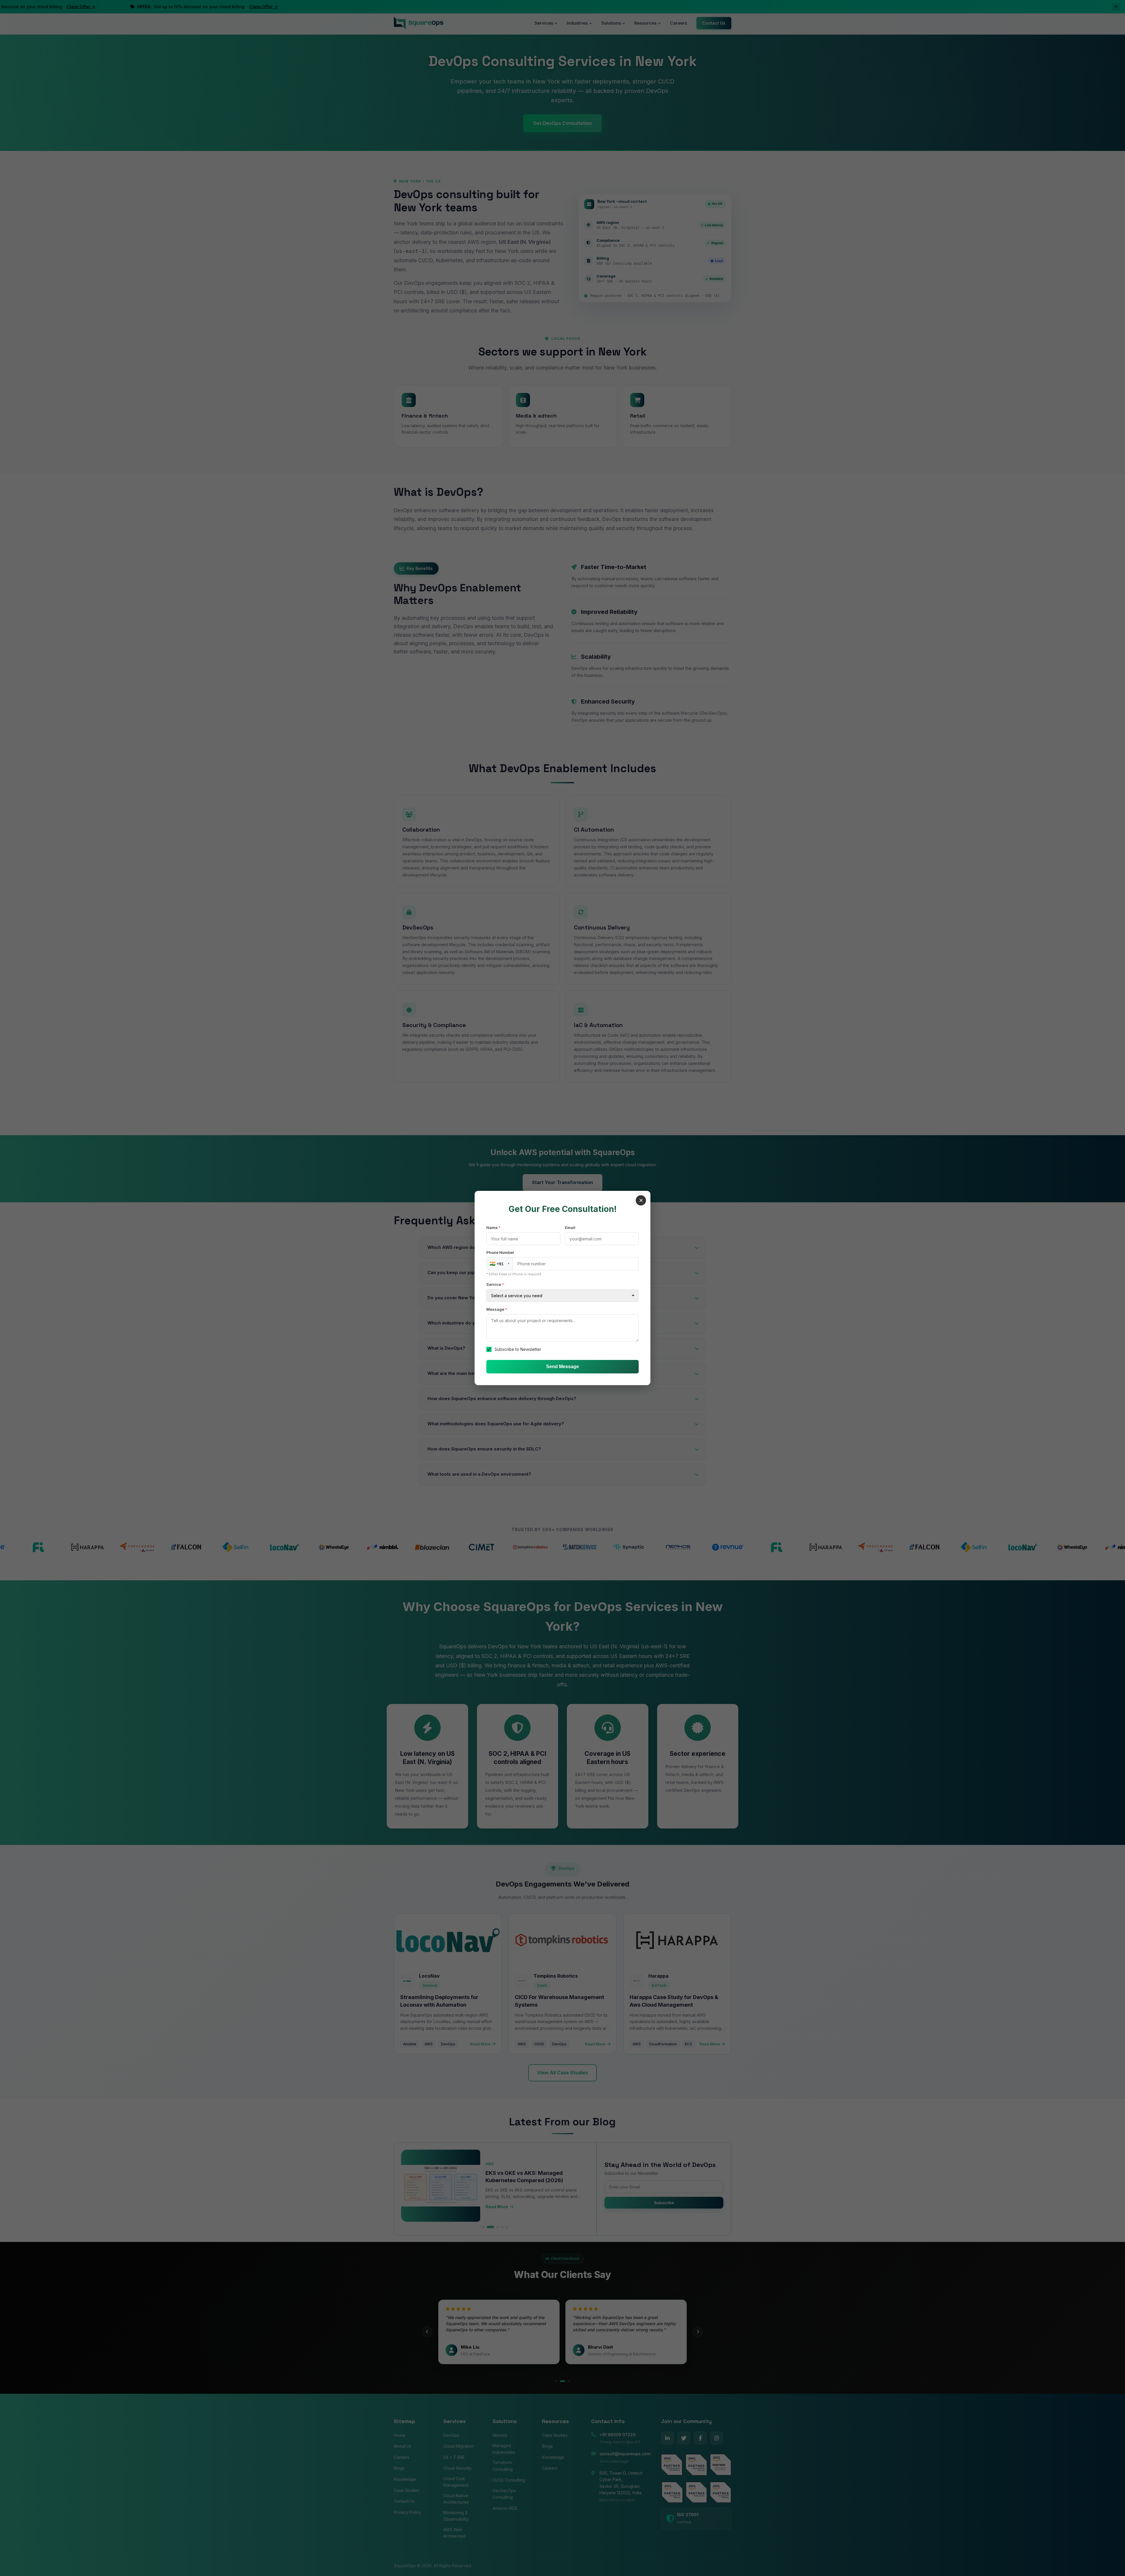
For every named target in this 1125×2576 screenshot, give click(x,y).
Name (493, 1227)
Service (495, 1284)
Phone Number (500, 1252)
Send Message (562, 1367)
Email (570, 1227)
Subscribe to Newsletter (518, 1349)
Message (497, 1309)
